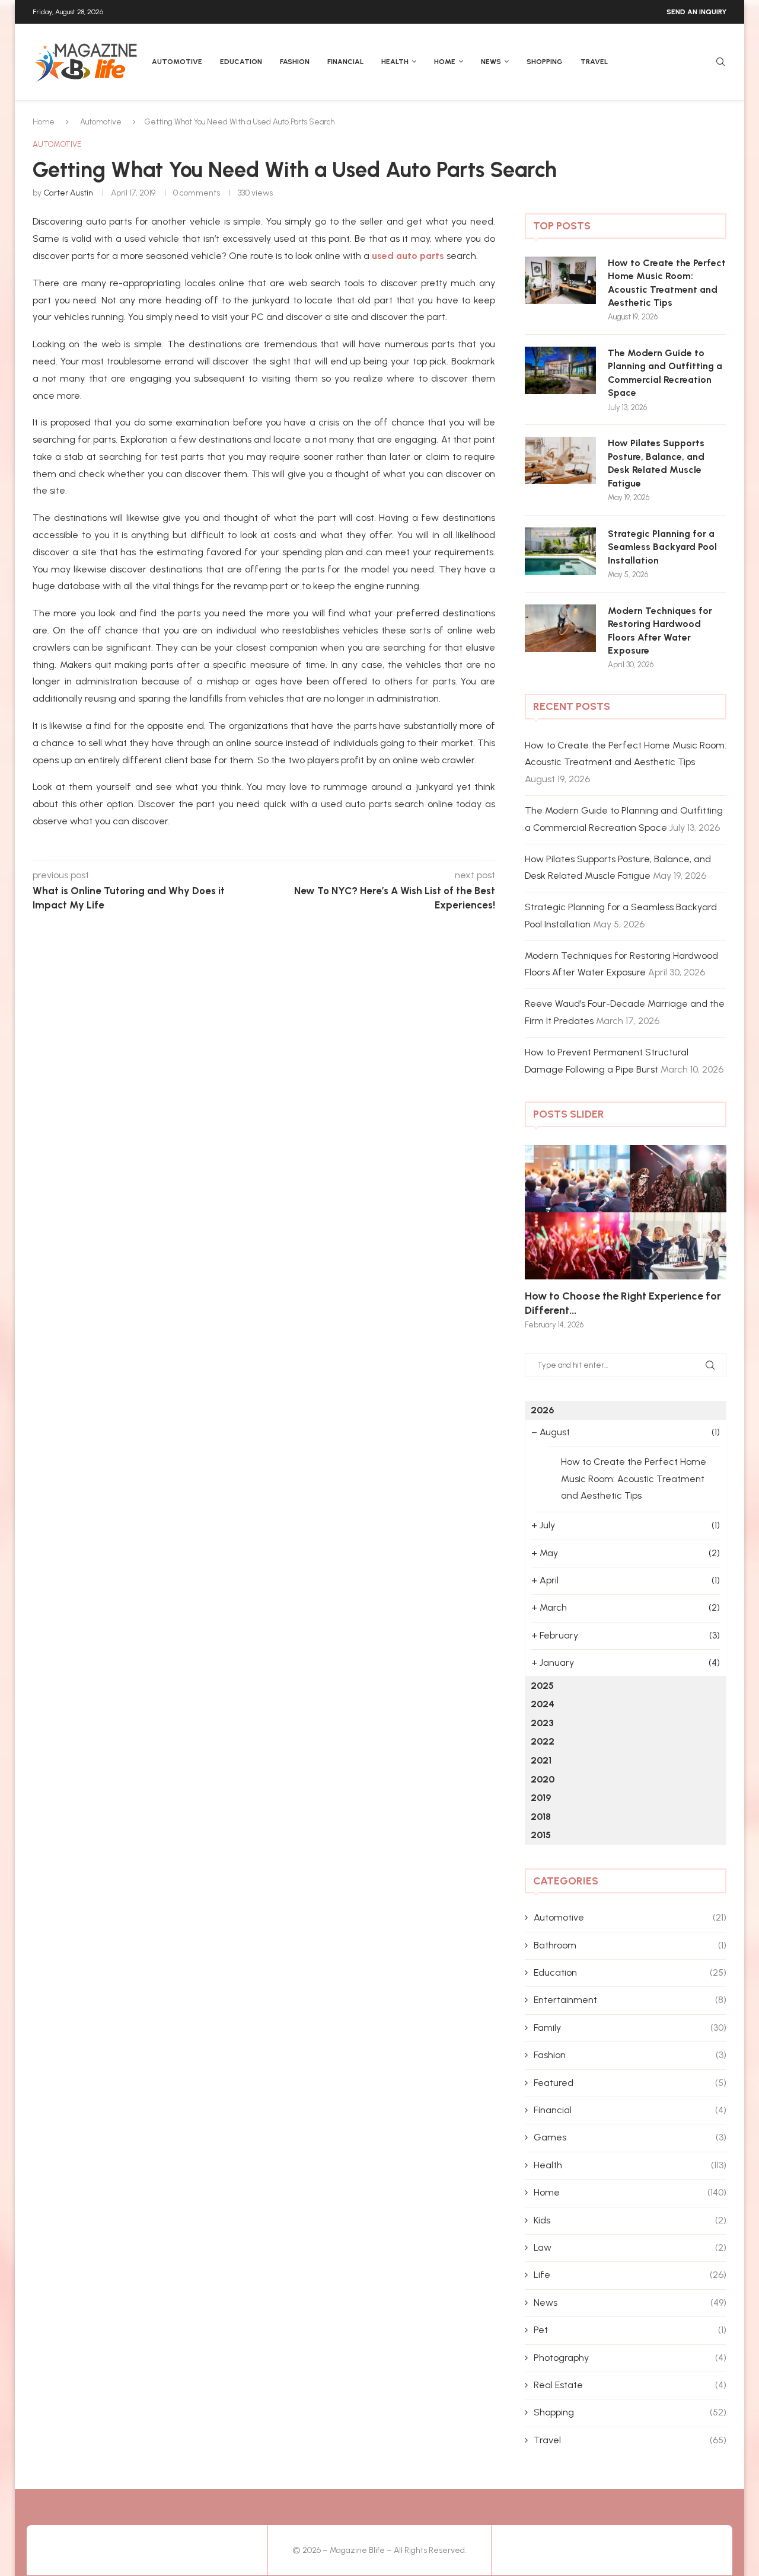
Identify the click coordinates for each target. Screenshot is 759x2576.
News (491, 62)
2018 (541, 1817)
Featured (630, 2083)
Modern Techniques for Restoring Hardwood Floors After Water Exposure (660, 631)
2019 (541, 1798)
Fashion (295, 62)
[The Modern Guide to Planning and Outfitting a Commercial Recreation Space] (560, 370)
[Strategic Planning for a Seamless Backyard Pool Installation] (560, 551)
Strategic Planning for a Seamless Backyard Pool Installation (662, 547)
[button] (547, 1236)
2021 (541, 1760)
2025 (542, 1686)
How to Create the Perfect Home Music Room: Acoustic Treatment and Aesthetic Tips (667, 283)
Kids (630, 2220)
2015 (541, 1835)
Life (630, 2275)
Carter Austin (68, 193)
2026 (542, 1410)
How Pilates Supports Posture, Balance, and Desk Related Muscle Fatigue (656, 463)
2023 (542, 1723)
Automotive (177, 62)
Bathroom (630, 1945)
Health (395, 62)
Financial (345, 62)
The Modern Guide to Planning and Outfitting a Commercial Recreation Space (665, 373)
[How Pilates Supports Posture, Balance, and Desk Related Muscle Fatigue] (560, 460)
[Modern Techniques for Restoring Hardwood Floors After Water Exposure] (560, 628)
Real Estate (630, 2385)
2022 (543, 1741)
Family (630, 2028)
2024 (543, 1704)
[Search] (720, 63)
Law (630, 2247)
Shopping (545, 62)
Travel (594, 62)
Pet (630, 2330)
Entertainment (630, 2000)
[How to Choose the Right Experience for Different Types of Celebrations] (626, 1212)
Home (445, 62)
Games (630, 2137)
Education (241, 62)
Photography (630, 2358)
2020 (543, 1779)
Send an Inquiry (696, 12)
